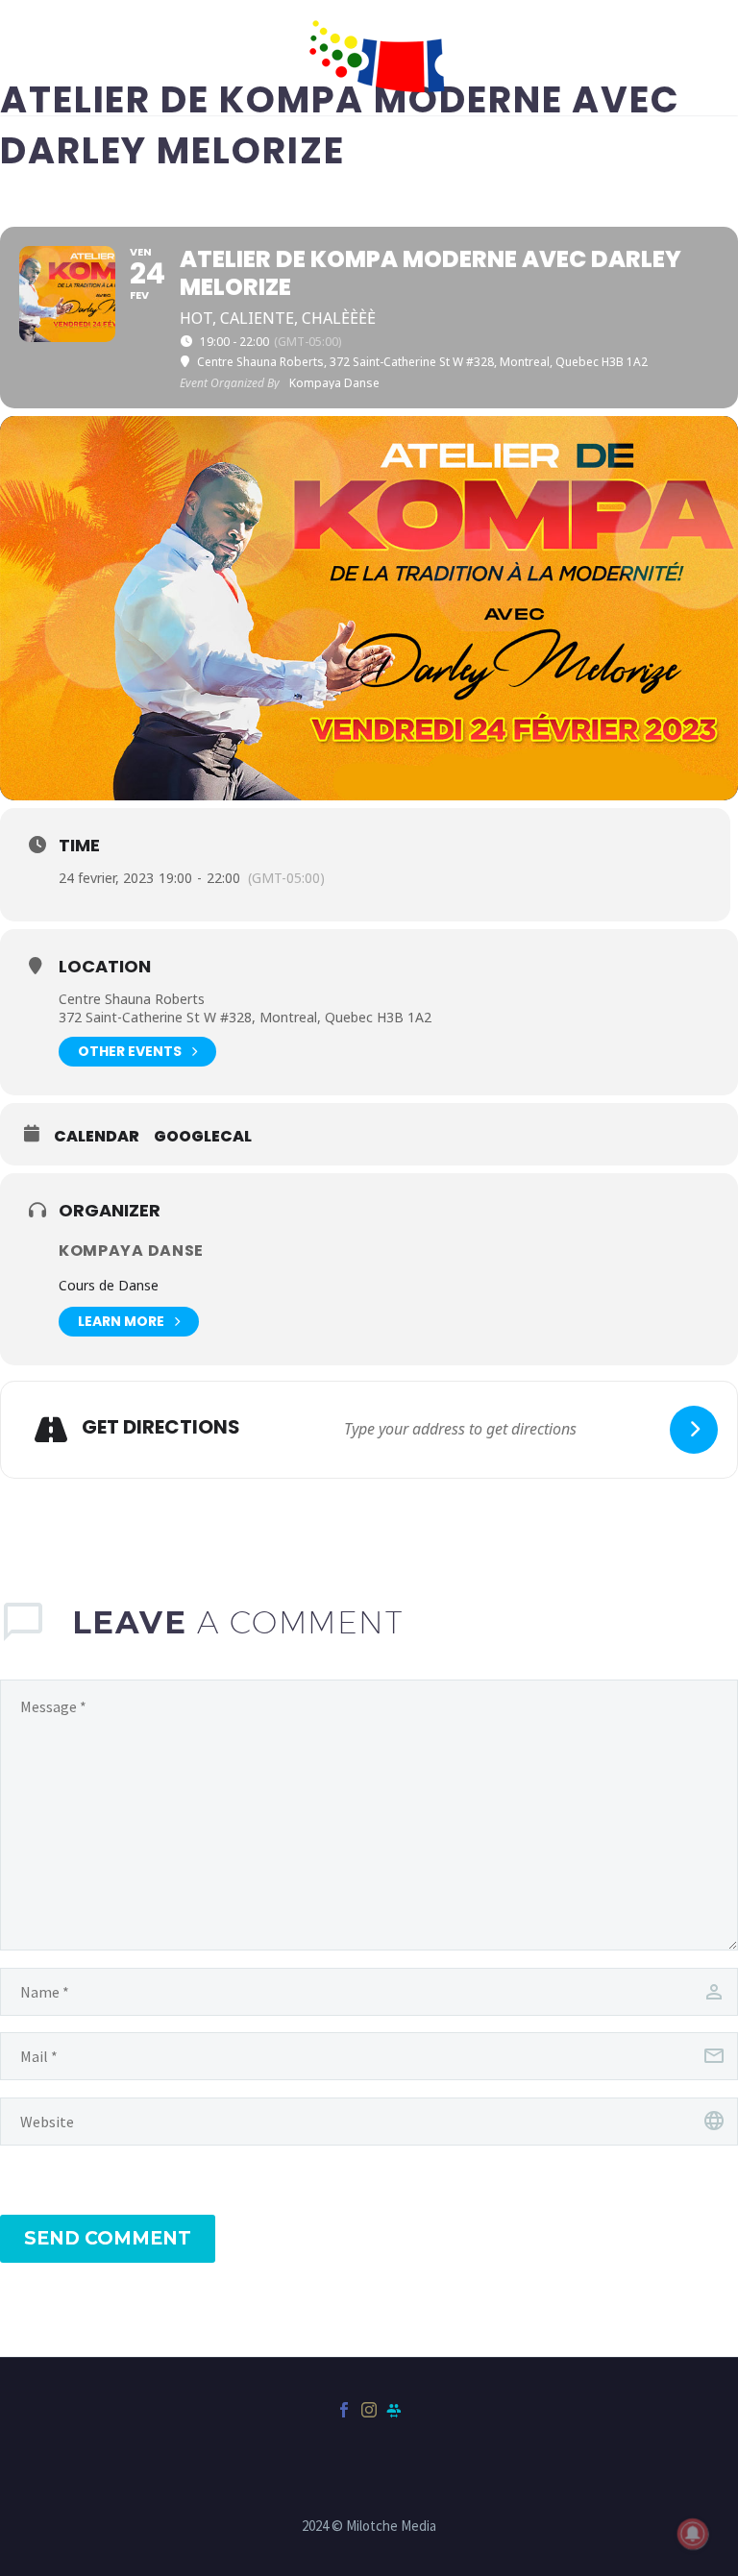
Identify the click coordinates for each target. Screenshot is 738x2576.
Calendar (97, 1137)
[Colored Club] (394, 2410)
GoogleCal (203, 1137)
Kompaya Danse (131, 1251)
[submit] (694, 1430)
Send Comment (108, 2238)
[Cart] (53, 58)
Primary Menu (685, 60)
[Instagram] (369, 2410)
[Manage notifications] (693, 2534)
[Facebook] (344, 2410)
